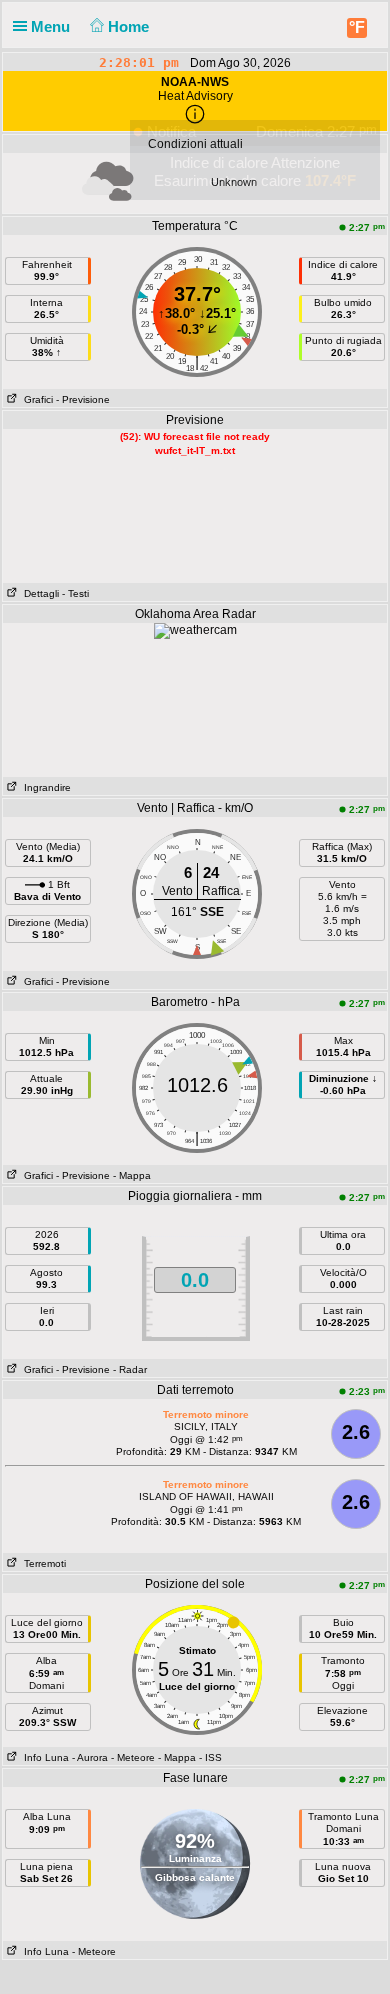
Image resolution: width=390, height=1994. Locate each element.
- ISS (210, 1757)
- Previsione (83, 399)
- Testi (75, 593)
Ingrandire (44, 787)
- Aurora (90, 1757)
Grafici (35, 399)
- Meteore (133, 1757)
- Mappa (132, 1175)
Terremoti (42, 1563)
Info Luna (43, 1757)
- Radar (130, 1369)
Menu (52, 26)
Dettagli (38, 593)
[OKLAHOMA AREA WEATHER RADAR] (195, 630)
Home (130, 26)
